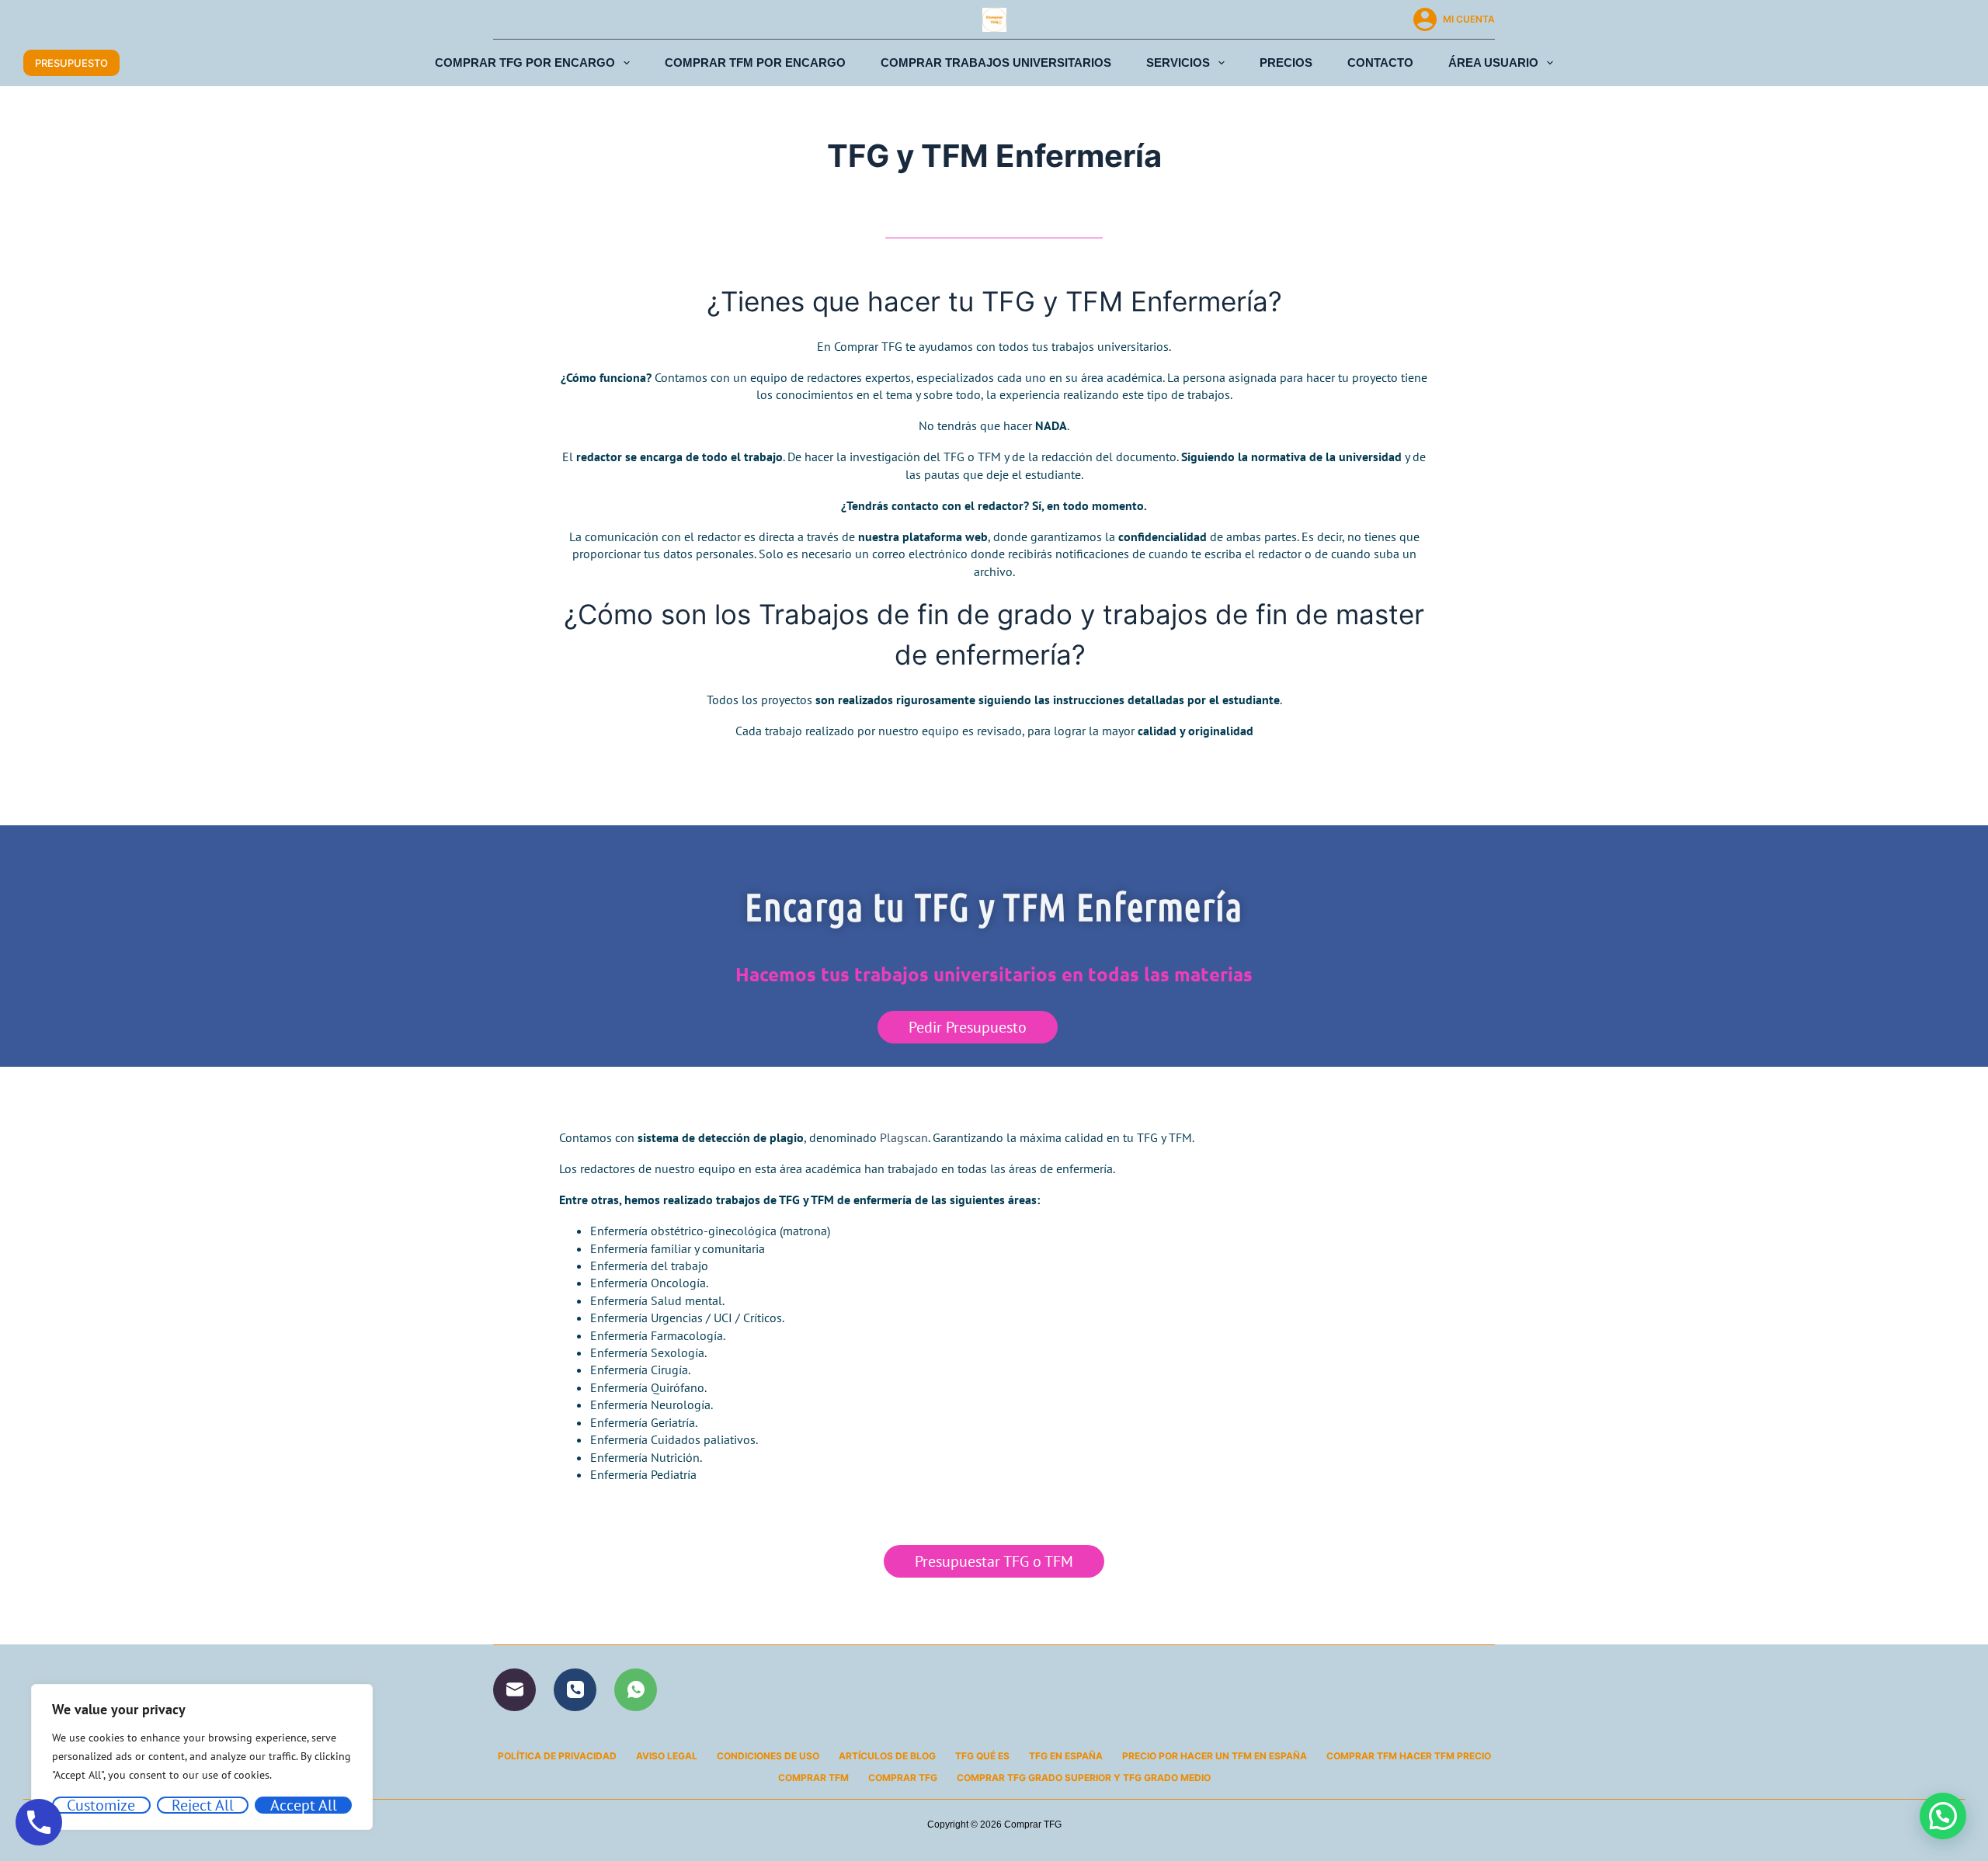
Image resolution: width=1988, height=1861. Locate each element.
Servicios (1178, 62)
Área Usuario (1493, 62)
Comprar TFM (813, 1778)
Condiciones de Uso (768, 1756)
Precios (1286, 62)
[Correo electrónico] (514, 1690)
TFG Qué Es (982, 1756)
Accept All (304, 1805)
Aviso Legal (667, 1756)
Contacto (1380, 62)
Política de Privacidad (557, 1756)
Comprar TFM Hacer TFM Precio (1409, 1756)
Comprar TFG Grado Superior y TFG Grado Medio (1084, 1778)
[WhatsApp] (636, 1690)
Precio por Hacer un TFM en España (1215, 1756)
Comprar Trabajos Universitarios (996, 62)
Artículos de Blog (887, 1756)
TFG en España (1066, 1756)
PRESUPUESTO (71, 63)
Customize (101, 1805)
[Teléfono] (575, 1690)
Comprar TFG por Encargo (525, 62)
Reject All (203, 1805)
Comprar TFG (903, 1778)
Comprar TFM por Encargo (755, 62)
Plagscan (904, 1137)
